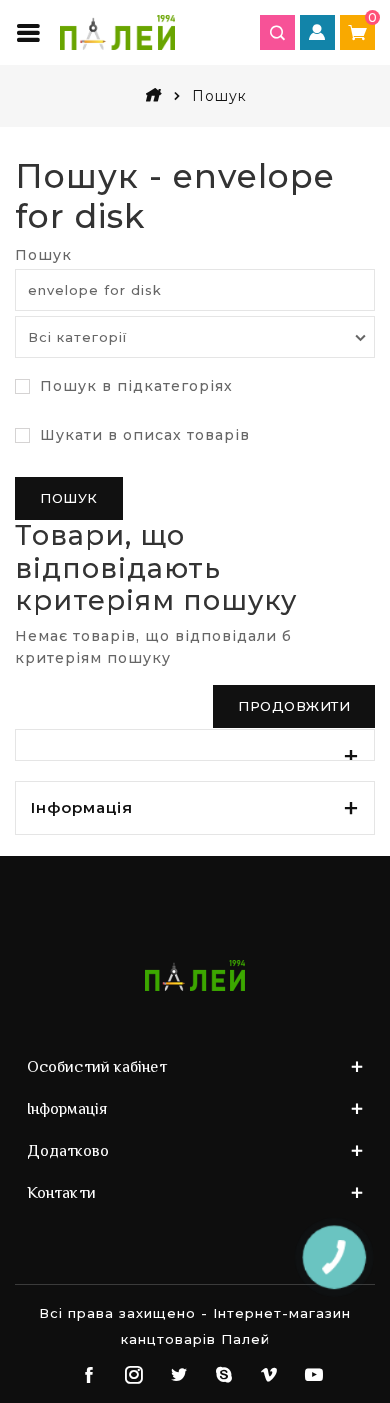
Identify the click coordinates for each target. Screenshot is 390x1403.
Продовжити (294, 706)
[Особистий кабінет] (317, 32)
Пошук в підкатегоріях (134, 386)
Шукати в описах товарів (142, 435)
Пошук (43, 255)
